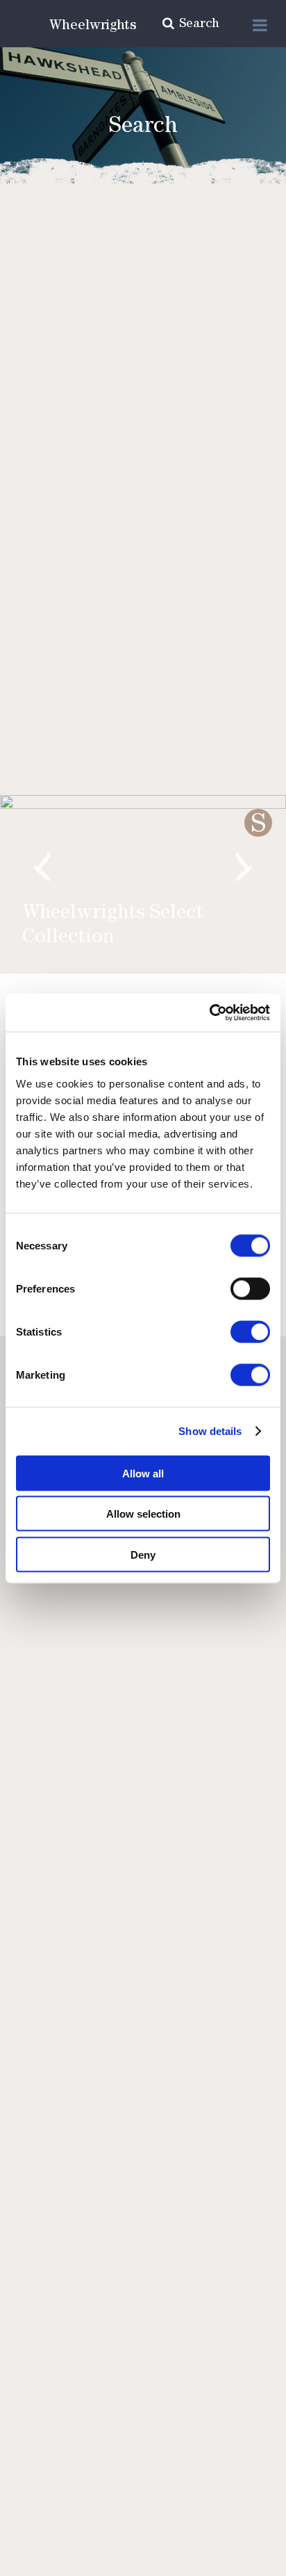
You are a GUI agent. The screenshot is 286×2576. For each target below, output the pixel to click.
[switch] (250, 1288)
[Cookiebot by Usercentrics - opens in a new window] (209, 1012)
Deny (143, 1554)
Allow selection (143, 1514)
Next (244, 867)
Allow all (143, 1473)
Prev (42, 867)
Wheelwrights (93, 26)
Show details (210, 1431)
